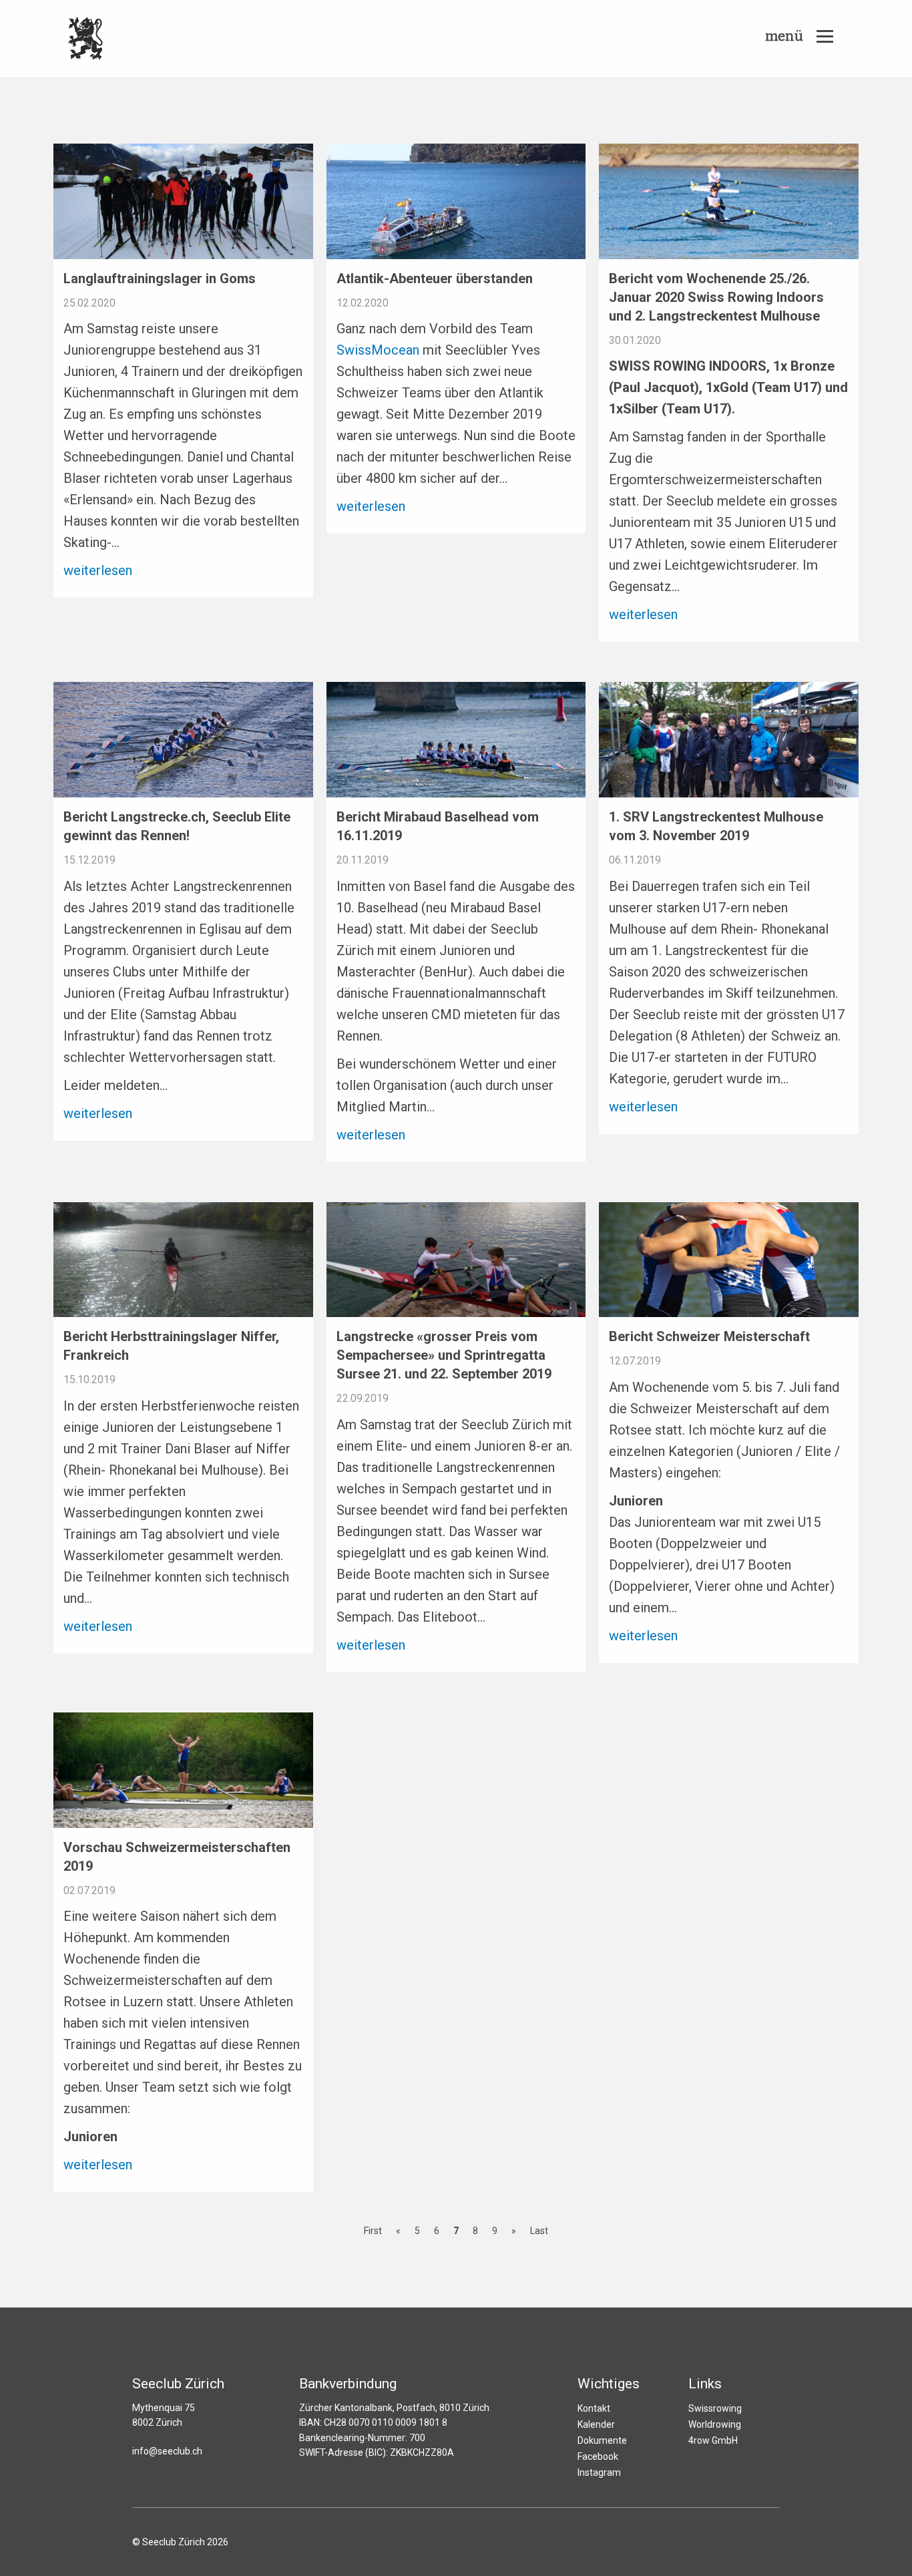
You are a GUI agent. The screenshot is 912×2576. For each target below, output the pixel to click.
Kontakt (594, 2408)
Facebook (598, 2456)
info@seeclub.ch (167, 2451)
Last (539, 2231)
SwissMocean (378, 350)
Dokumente (602, 2440)
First (373, 2231)
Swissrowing (715, 2408)
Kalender (596, 2424)
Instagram (599, 2472)
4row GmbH (713, 2440)
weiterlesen (98, 570)
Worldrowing (715, 2424)
